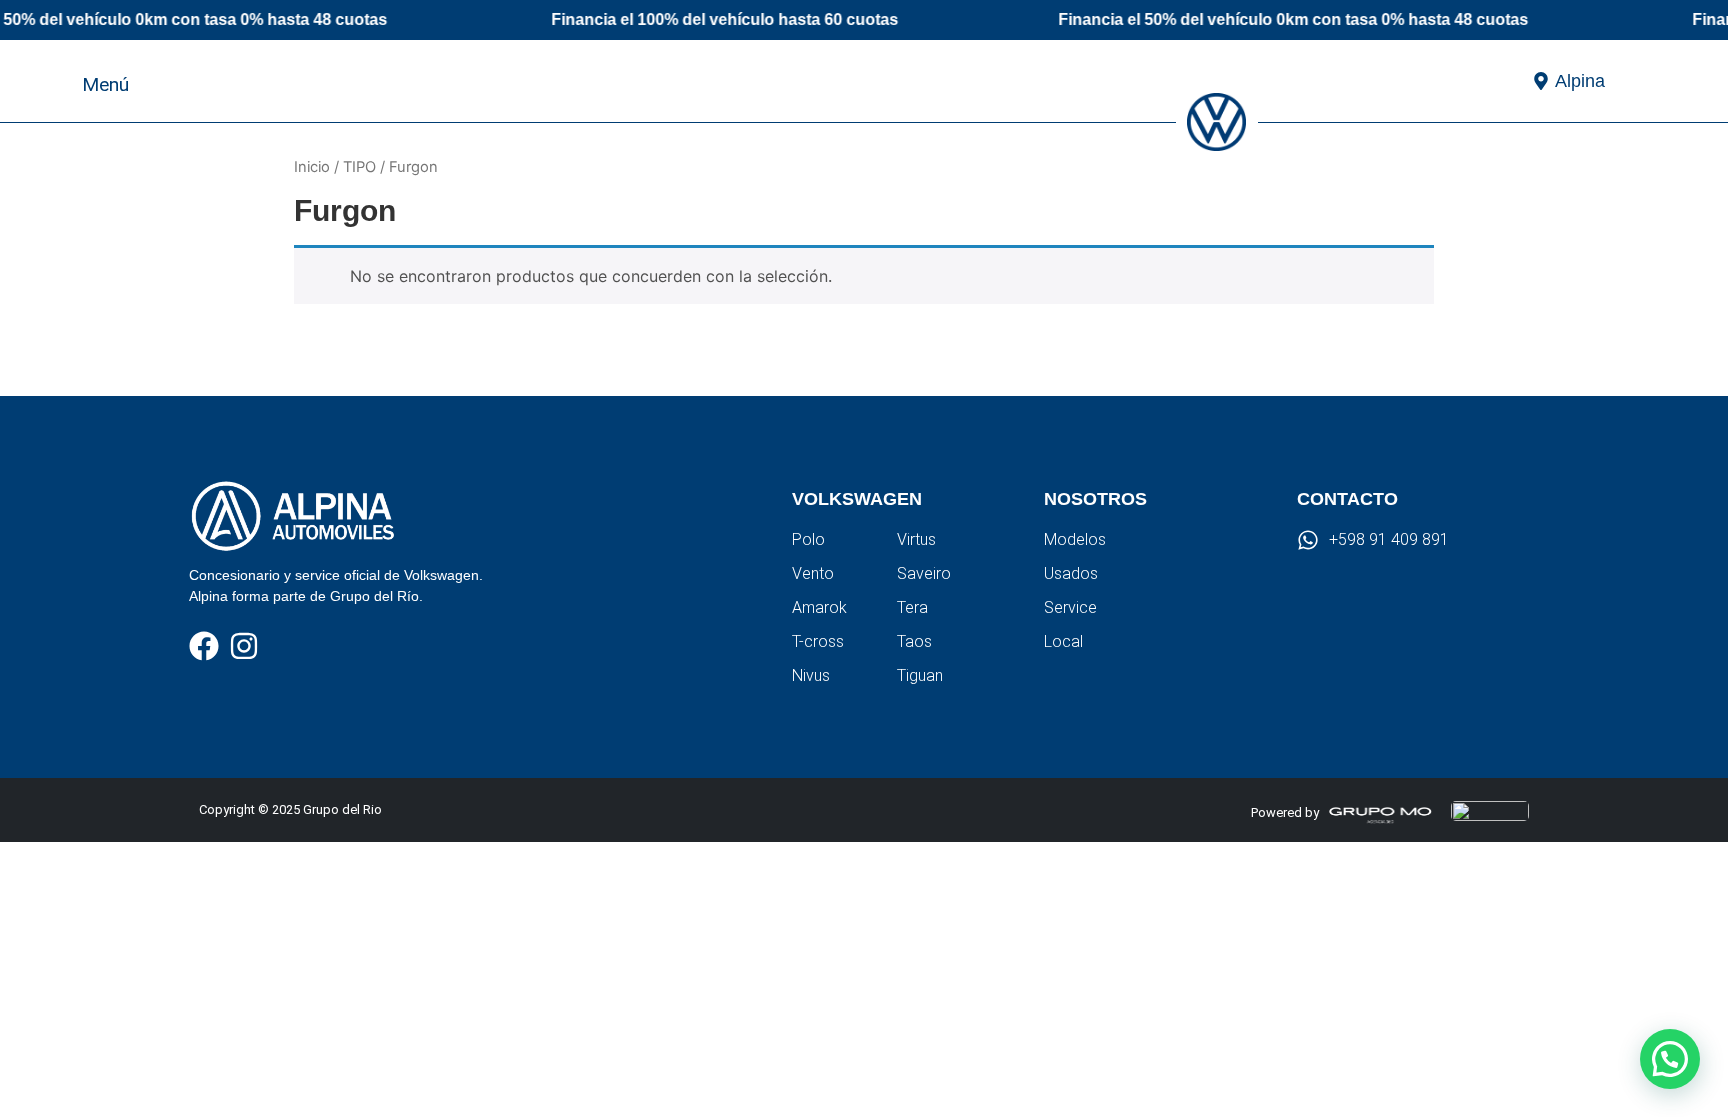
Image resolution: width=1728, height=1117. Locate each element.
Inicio (312, 167)
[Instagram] (244, 646)
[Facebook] (204, 646)
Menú (105, 84)
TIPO (359, 167)
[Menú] (55, 81)
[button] (1658, 80)
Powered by (1285, 812)
